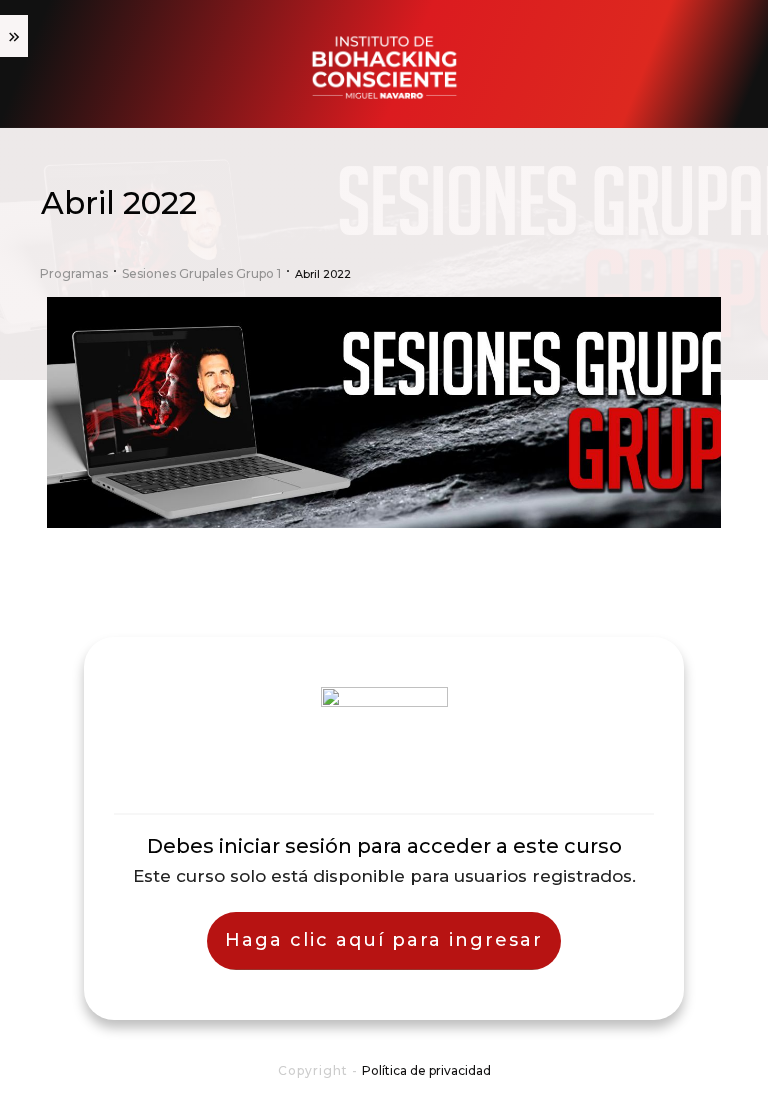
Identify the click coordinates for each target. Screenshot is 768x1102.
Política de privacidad (426, 1070)
